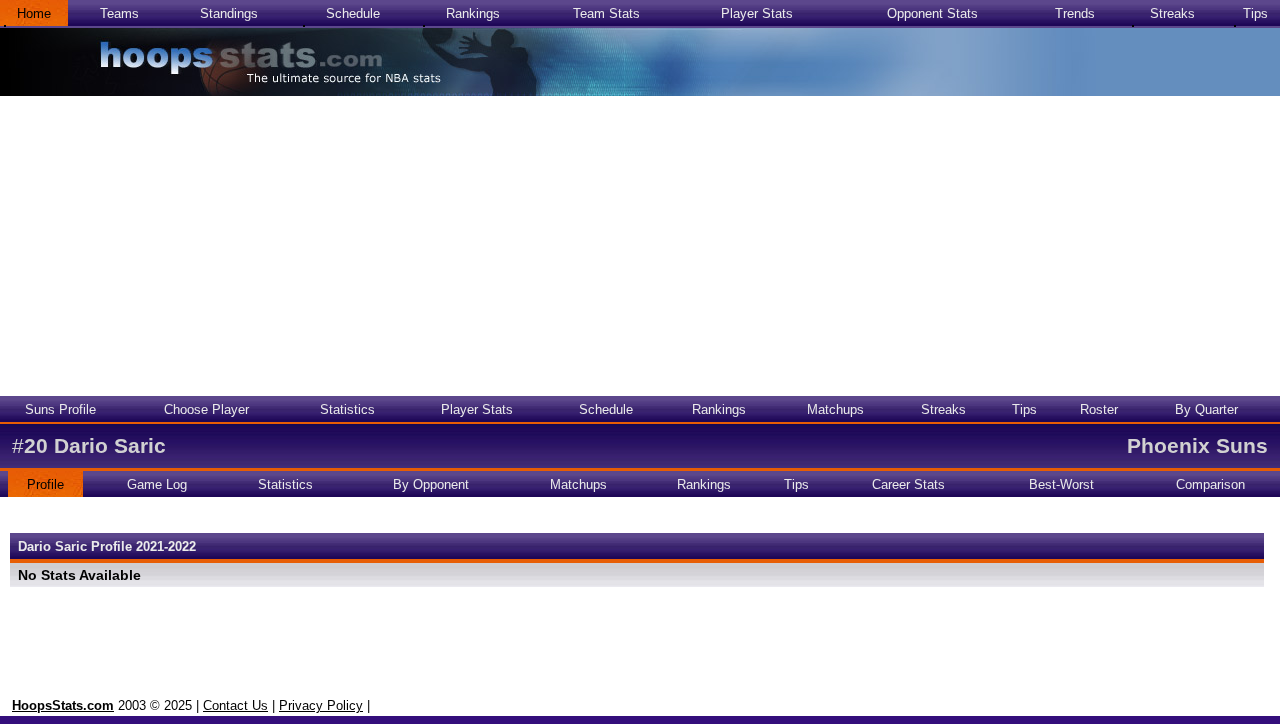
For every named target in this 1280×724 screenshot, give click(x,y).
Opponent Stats (932, 13)
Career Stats (908, 484)
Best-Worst (1061, 484)
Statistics (347, 409)
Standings (229, 13)
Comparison (1210, 484)
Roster (1099, 409)
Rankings (473, 13)
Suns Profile (60, 409)
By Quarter (1206, 409)
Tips (1255, 13)
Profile (45, 484)
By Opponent (431, 484)
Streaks (1172, 13)
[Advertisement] (640, 246)
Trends (1075, 13)
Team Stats (606, 13)
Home (34, 13)
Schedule (353, 13)
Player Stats (757, 13)
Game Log (157, 484)
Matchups (835, 409)
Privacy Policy (321, 705)
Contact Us (235, 705)
